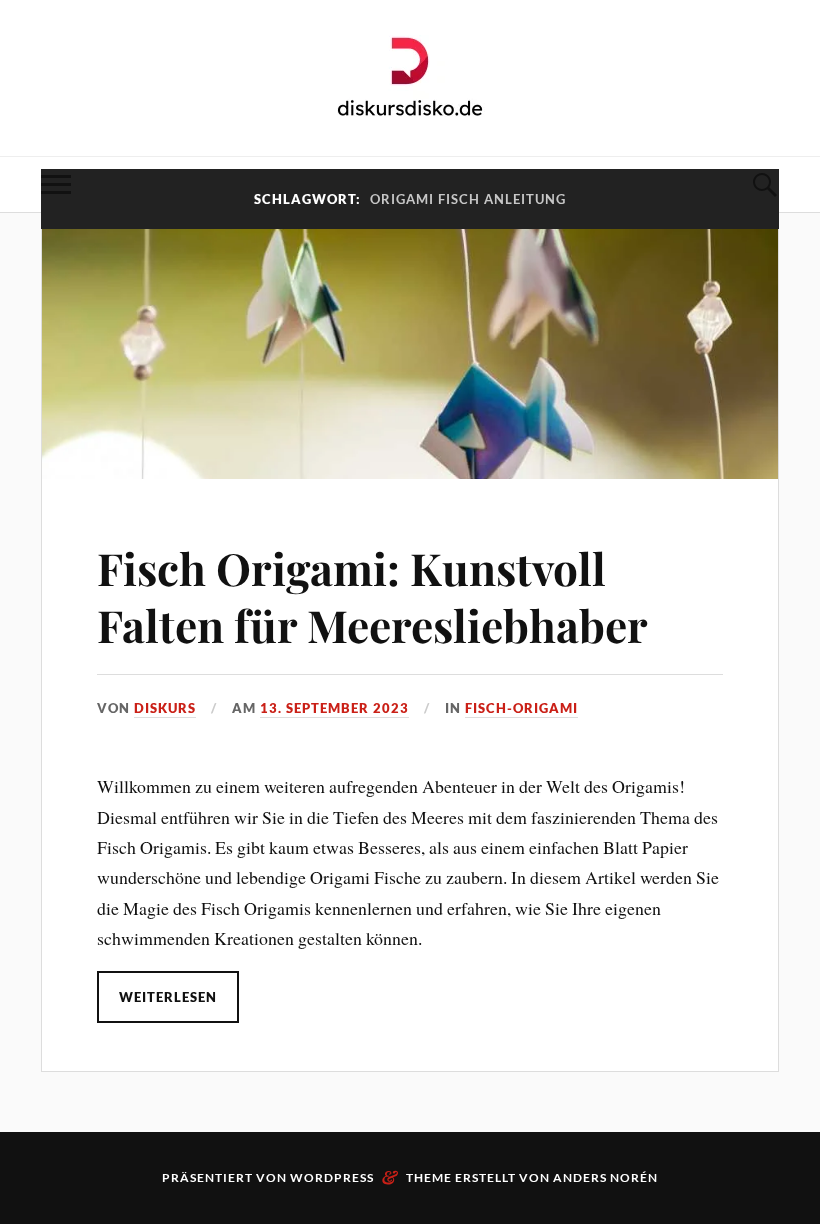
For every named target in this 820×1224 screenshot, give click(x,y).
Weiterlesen (168, 997)
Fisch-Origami (521, 708)
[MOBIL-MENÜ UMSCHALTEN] (56, 184)
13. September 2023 (334, 708)
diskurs (165, 708)
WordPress (332, 1177)
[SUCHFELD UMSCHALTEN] (764, 184)
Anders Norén (605, 1177)
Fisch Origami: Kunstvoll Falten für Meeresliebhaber (372, 596)
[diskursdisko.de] (410, 76)
